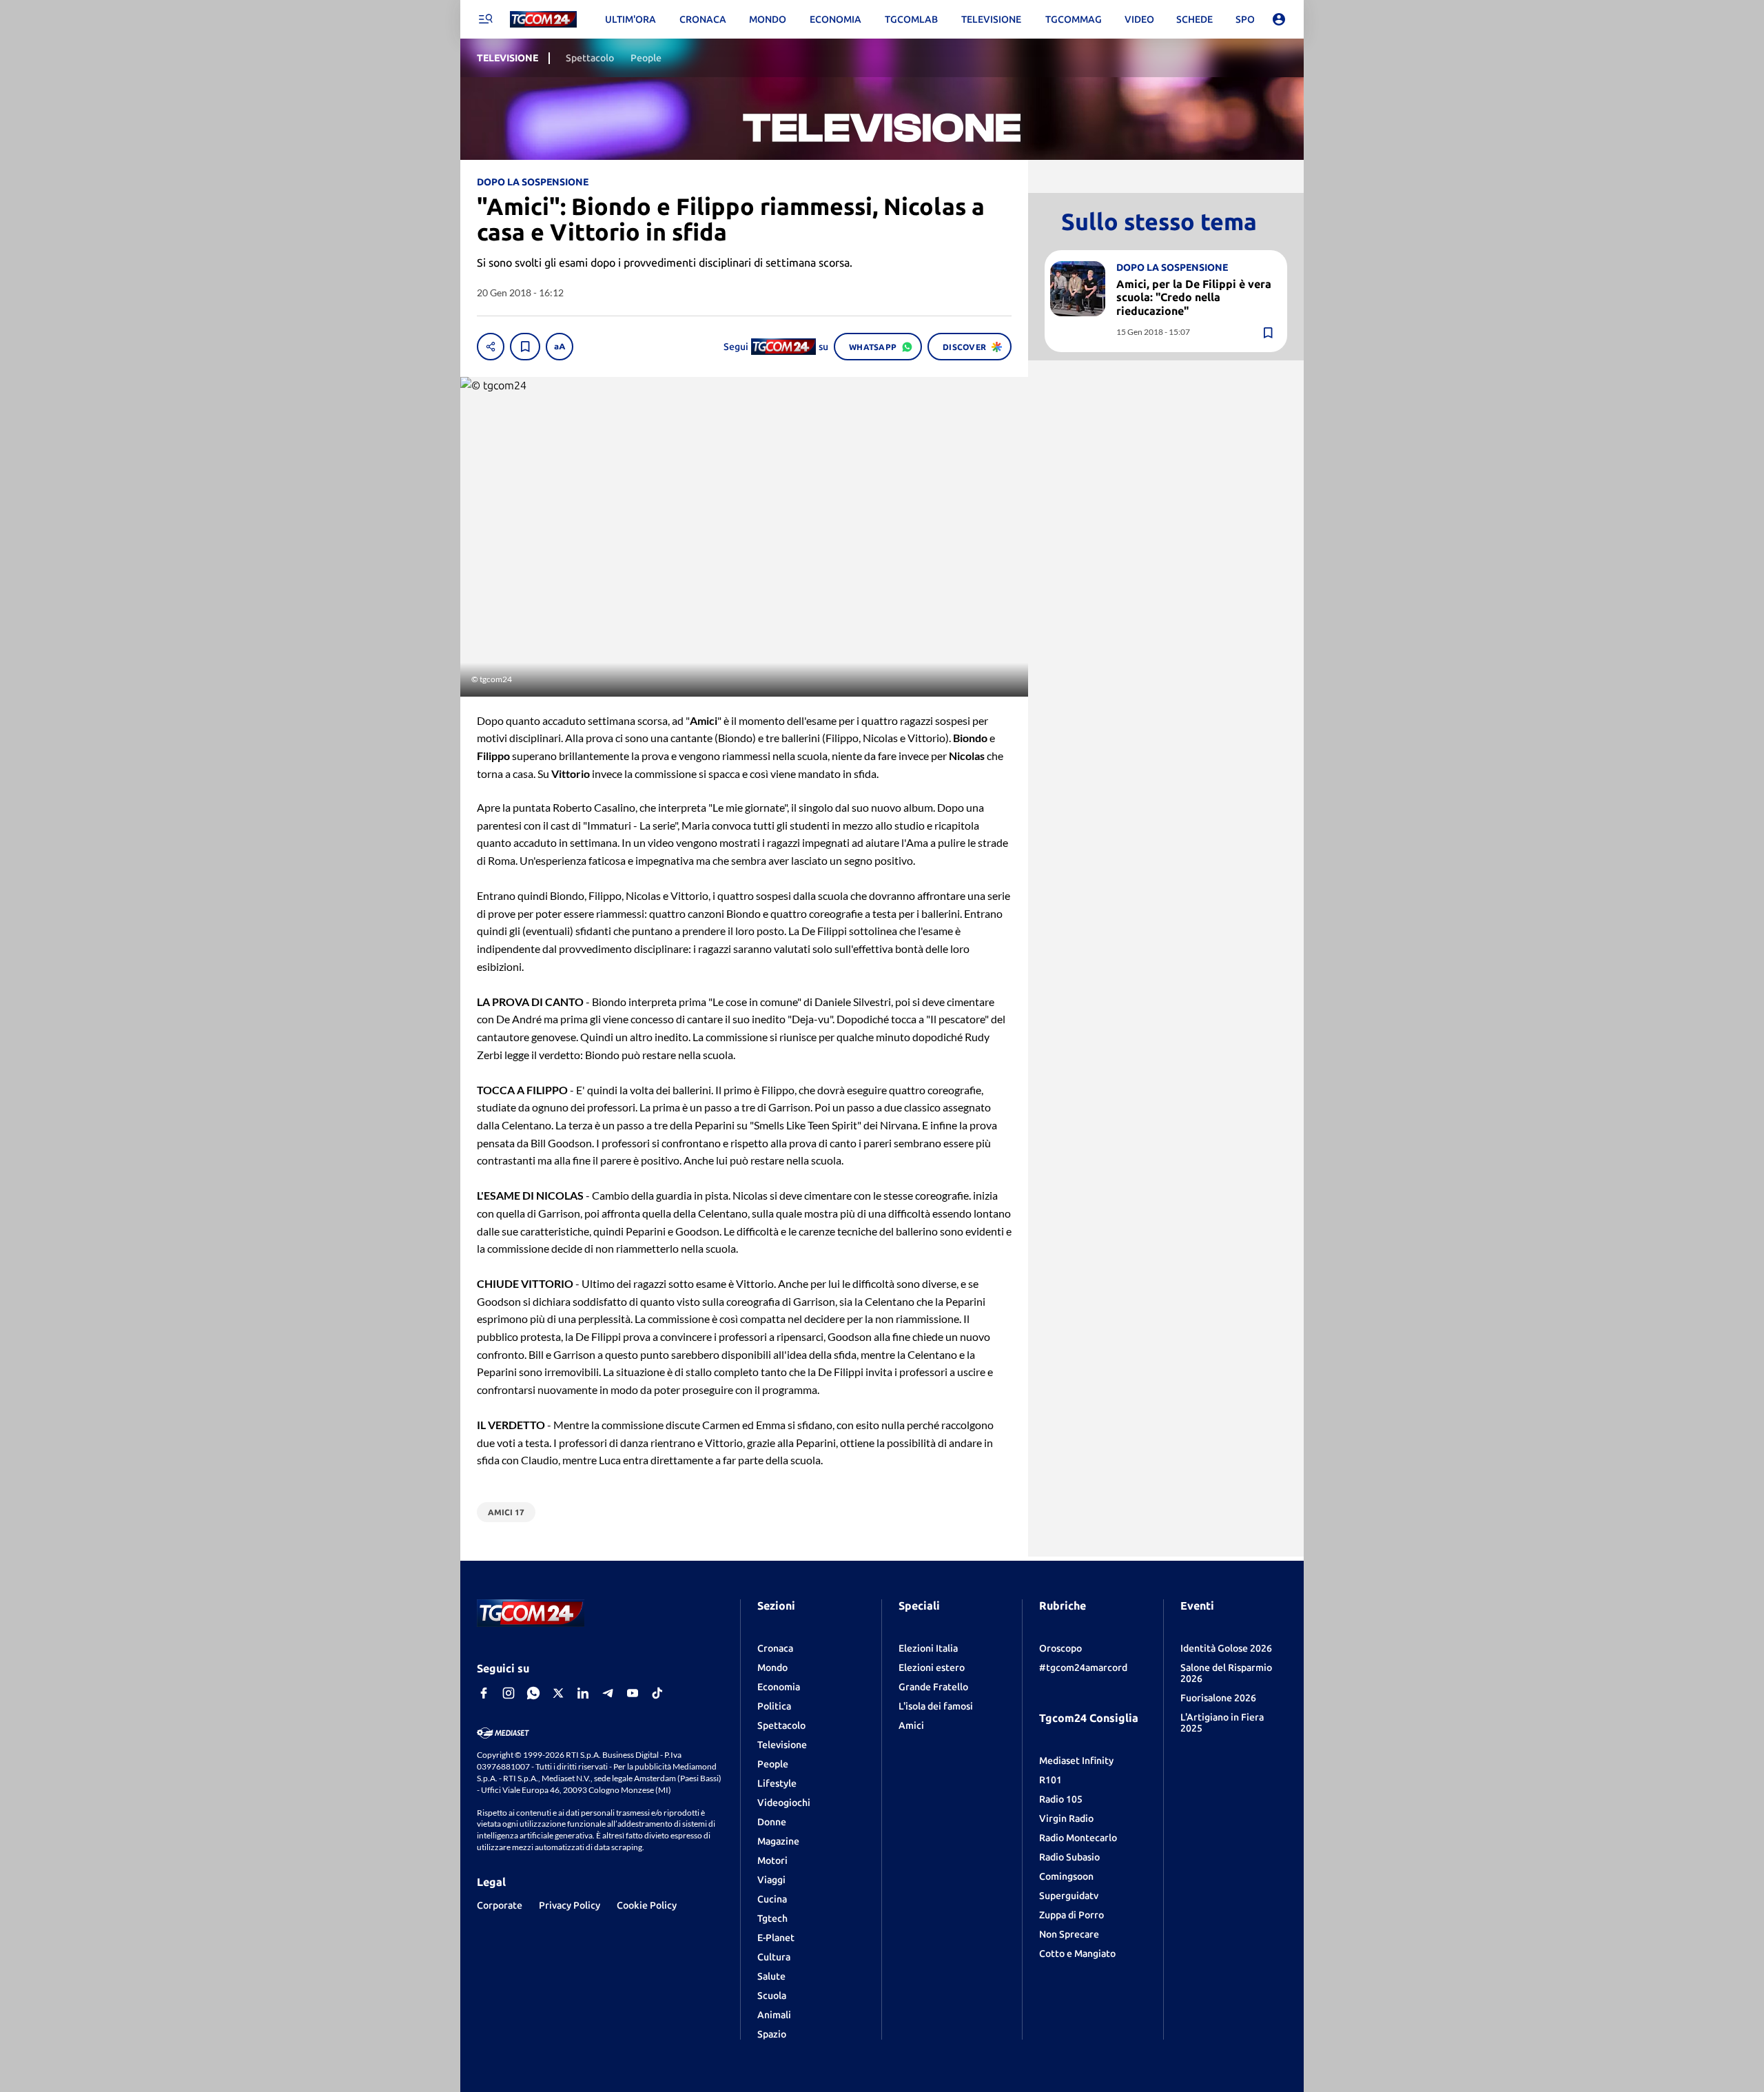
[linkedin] (583, 1693)
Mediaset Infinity (1076, 1761)
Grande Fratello (933, 1687)
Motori (772, 1860)
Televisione (782, 1745)
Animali (774, 2015)
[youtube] (633, 1693)
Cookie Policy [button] (647, 1905)
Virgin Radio (1066, 1818)
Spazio (772, 2034)
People (773, 1764)
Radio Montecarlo (1078, 1838)
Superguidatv (1069, 1896)
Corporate (500, 1905)
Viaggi (771, 1880)
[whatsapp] (533, 1693)
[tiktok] (657, 1693)
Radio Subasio (1069, 1857)
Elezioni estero (932, 1668)
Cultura (774, 1957)
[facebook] (484, 1693)
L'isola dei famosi (936, 1706)
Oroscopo (1060, 1648)
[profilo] (1279, 19)
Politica (774, 1706)
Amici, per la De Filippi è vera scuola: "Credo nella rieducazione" (1194, 297)
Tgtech (772, 1918)
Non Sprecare (1069, 1934)
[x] (558, 1693)
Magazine (778, 1841)
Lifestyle (777, 1783)
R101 (1050, 1780)
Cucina (772, 1899)
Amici (911, 1725)
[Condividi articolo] (491, 347)
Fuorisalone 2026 (1218, 1698)
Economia (779, 1687)
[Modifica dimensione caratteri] (560, 347)
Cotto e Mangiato (1077, 1953)
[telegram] (608, 1693)
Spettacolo (781, 1725)
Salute (771, 1976)
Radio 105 (1061, 1799)
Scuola (772, 1996)
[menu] (485, 19)
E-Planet (776, 1938)
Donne (772, 1822)
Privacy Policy (570, 1905)
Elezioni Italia (928, 1648)
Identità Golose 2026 (1226, 1648)
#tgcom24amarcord (1083, 1668)
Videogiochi (784, 1803)
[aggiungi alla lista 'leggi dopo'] (525, 347)
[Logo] (543, 20)
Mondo (772, 1668)
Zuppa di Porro (1071, 1915)
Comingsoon (1066, 1876)
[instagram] (509, 1693)
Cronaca (775, 1648)
